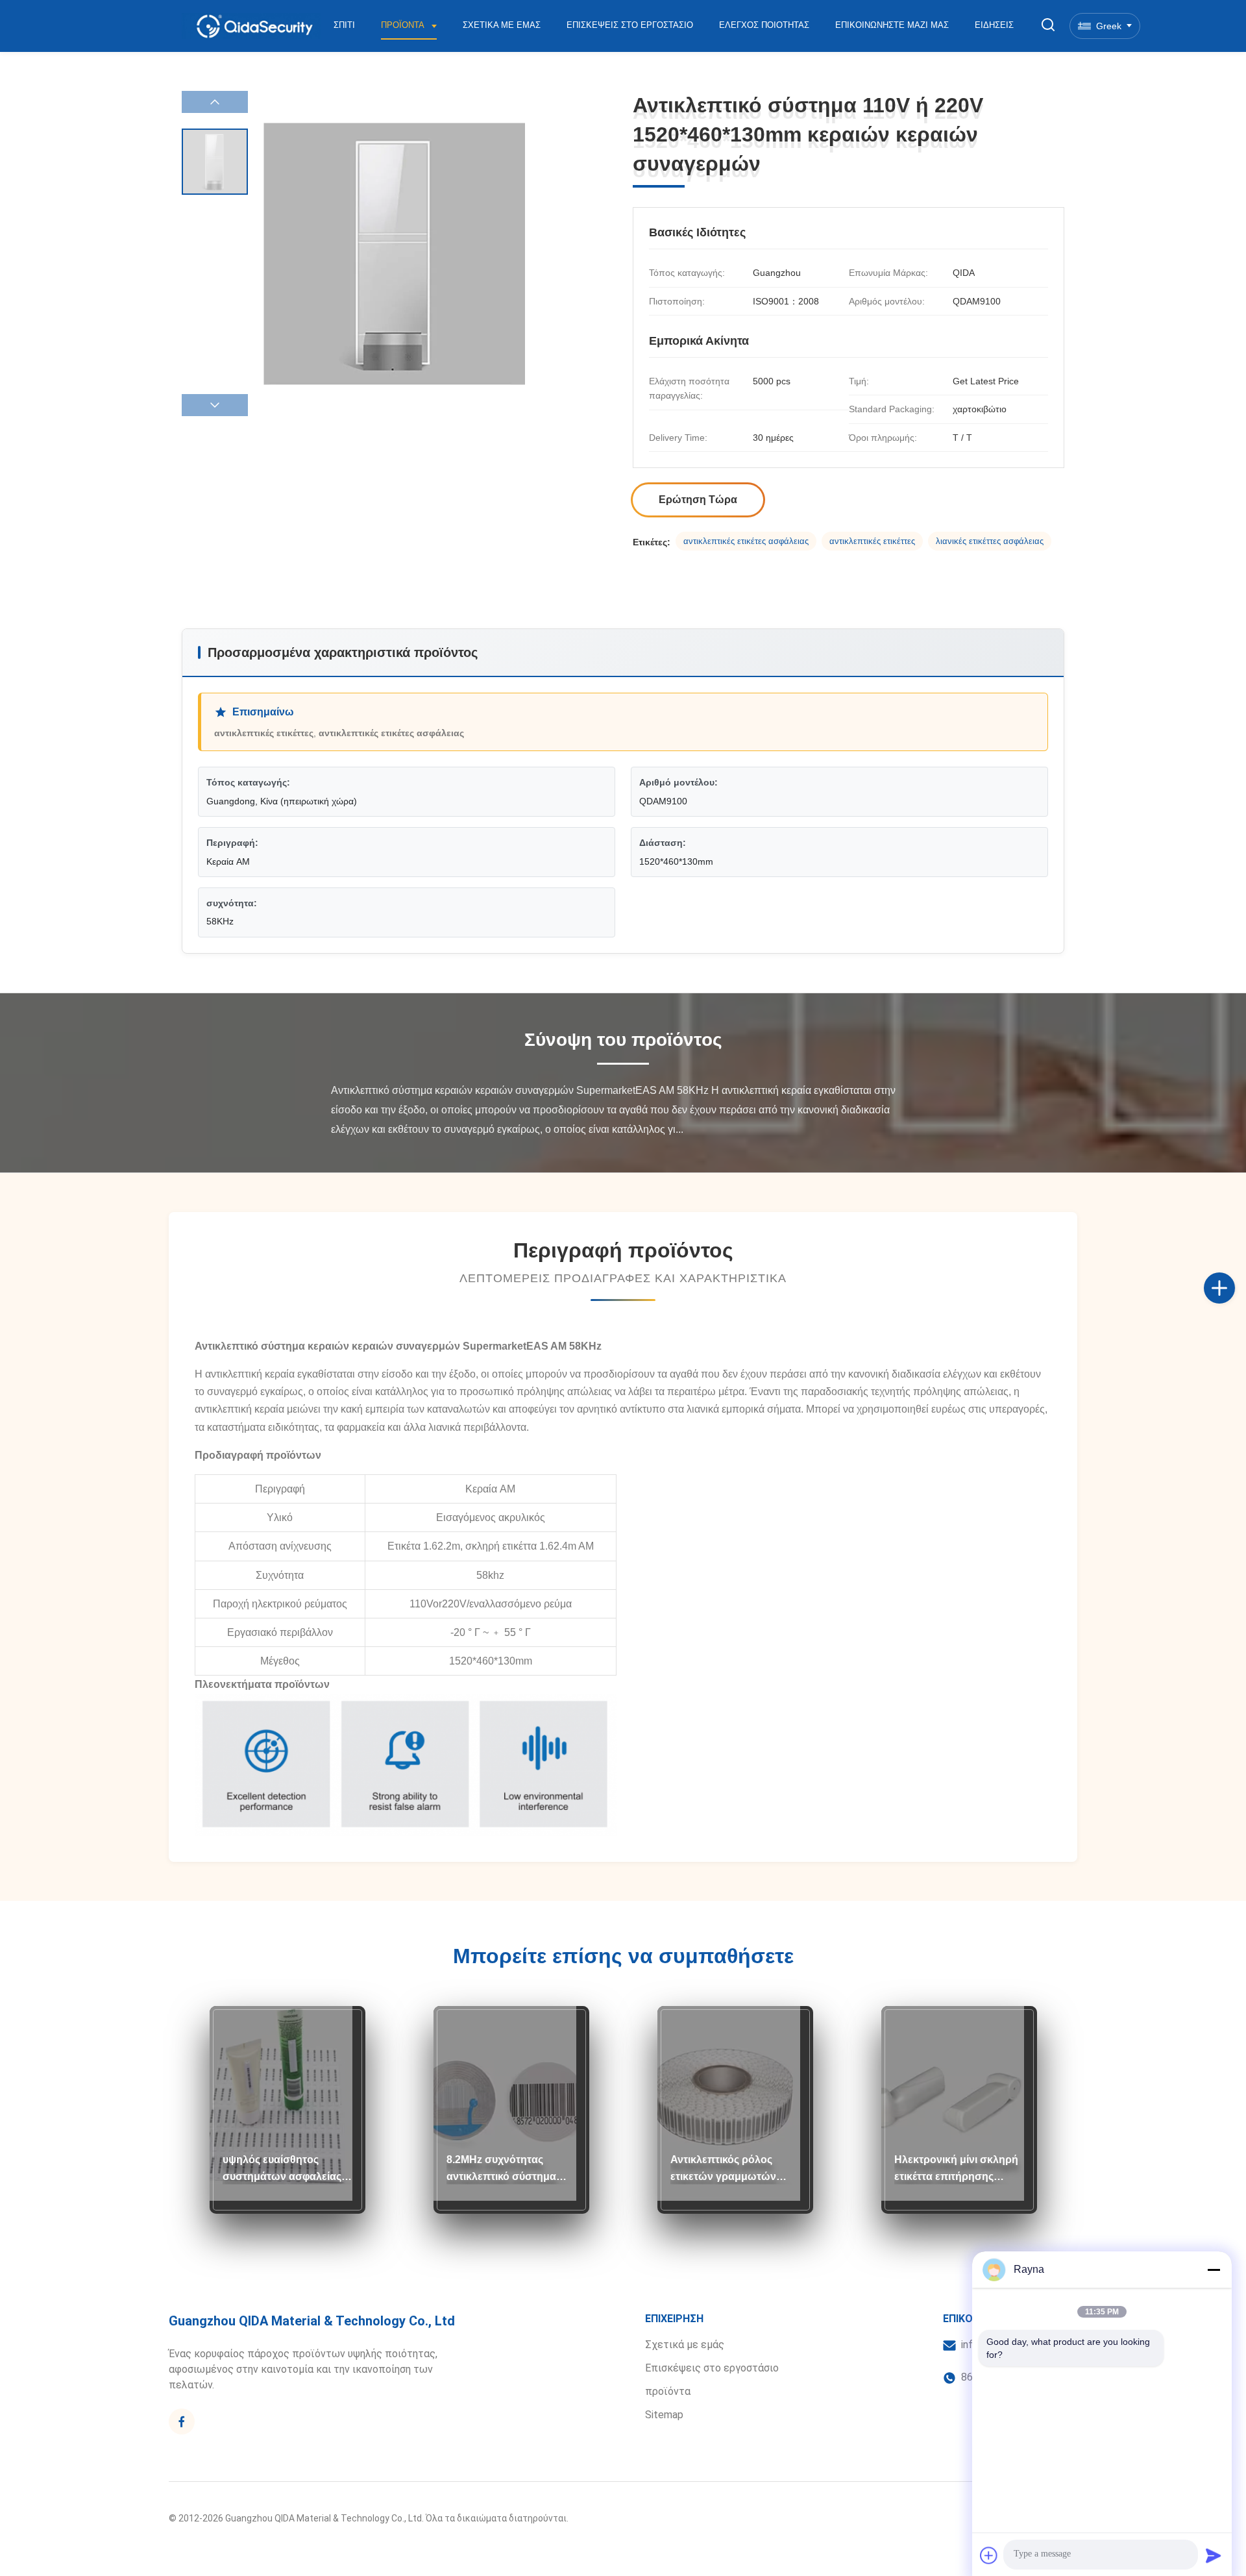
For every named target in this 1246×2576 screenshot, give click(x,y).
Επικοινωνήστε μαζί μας (892, 25)
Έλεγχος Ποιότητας (764, 25)
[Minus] (1214, 2270)
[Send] (1214, 2555)
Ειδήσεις (994, 25)
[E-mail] (1233, 1302)
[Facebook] (182, 2421)
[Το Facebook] (1233, 1274)
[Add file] (989, 2555)
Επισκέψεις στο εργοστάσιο (630, 25)
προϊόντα (668, 2391)
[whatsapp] (1233, 1331)
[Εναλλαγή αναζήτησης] (1048, 26)
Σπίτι (344, 25)
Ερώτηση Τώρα (698, 500)
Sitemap (664, 2415)
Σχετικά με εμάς (502, 25)
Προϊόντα (404, 25)
